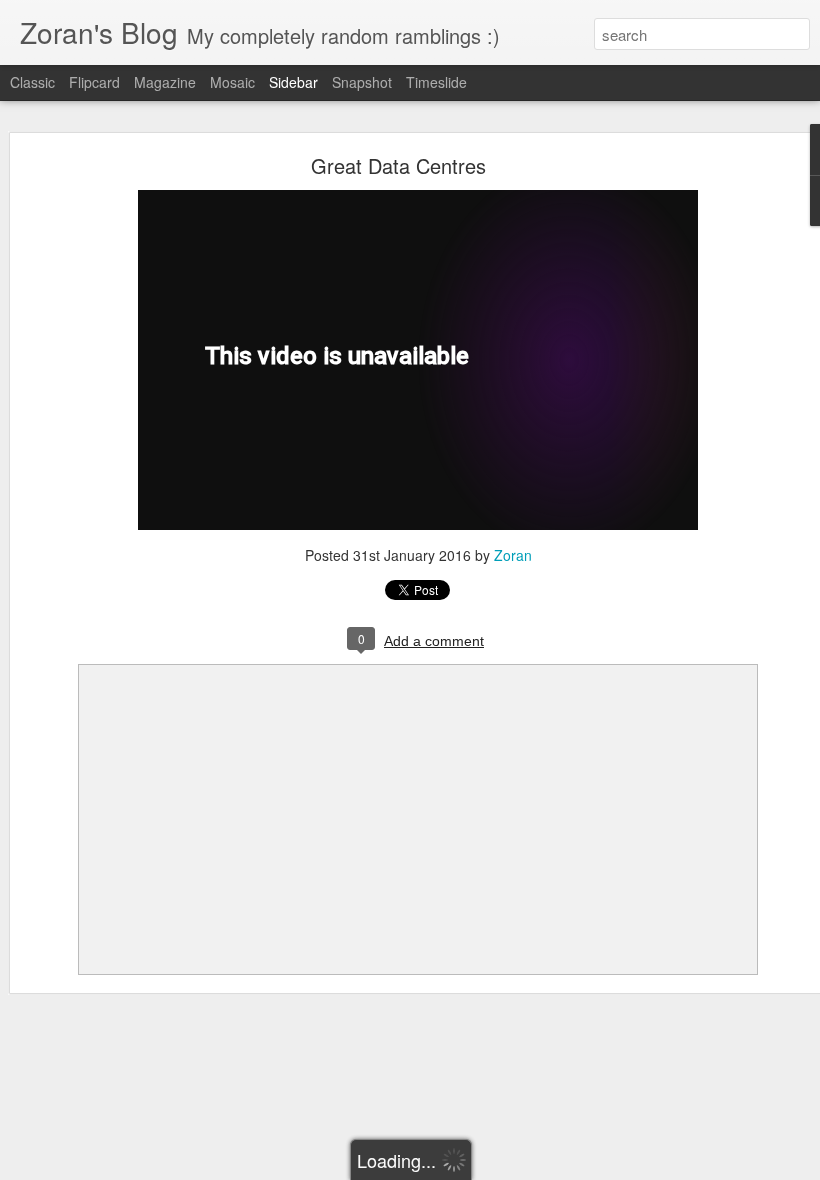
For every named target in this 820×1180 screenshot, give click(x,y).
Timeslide (436, 82)
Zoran (513, 555)
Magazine (165, 82)
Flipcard (94, 82)
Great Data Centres (398, 165)
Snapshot (362, 82)
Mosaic (232, 82)
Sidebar (293, 82)
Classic (32, 82)
